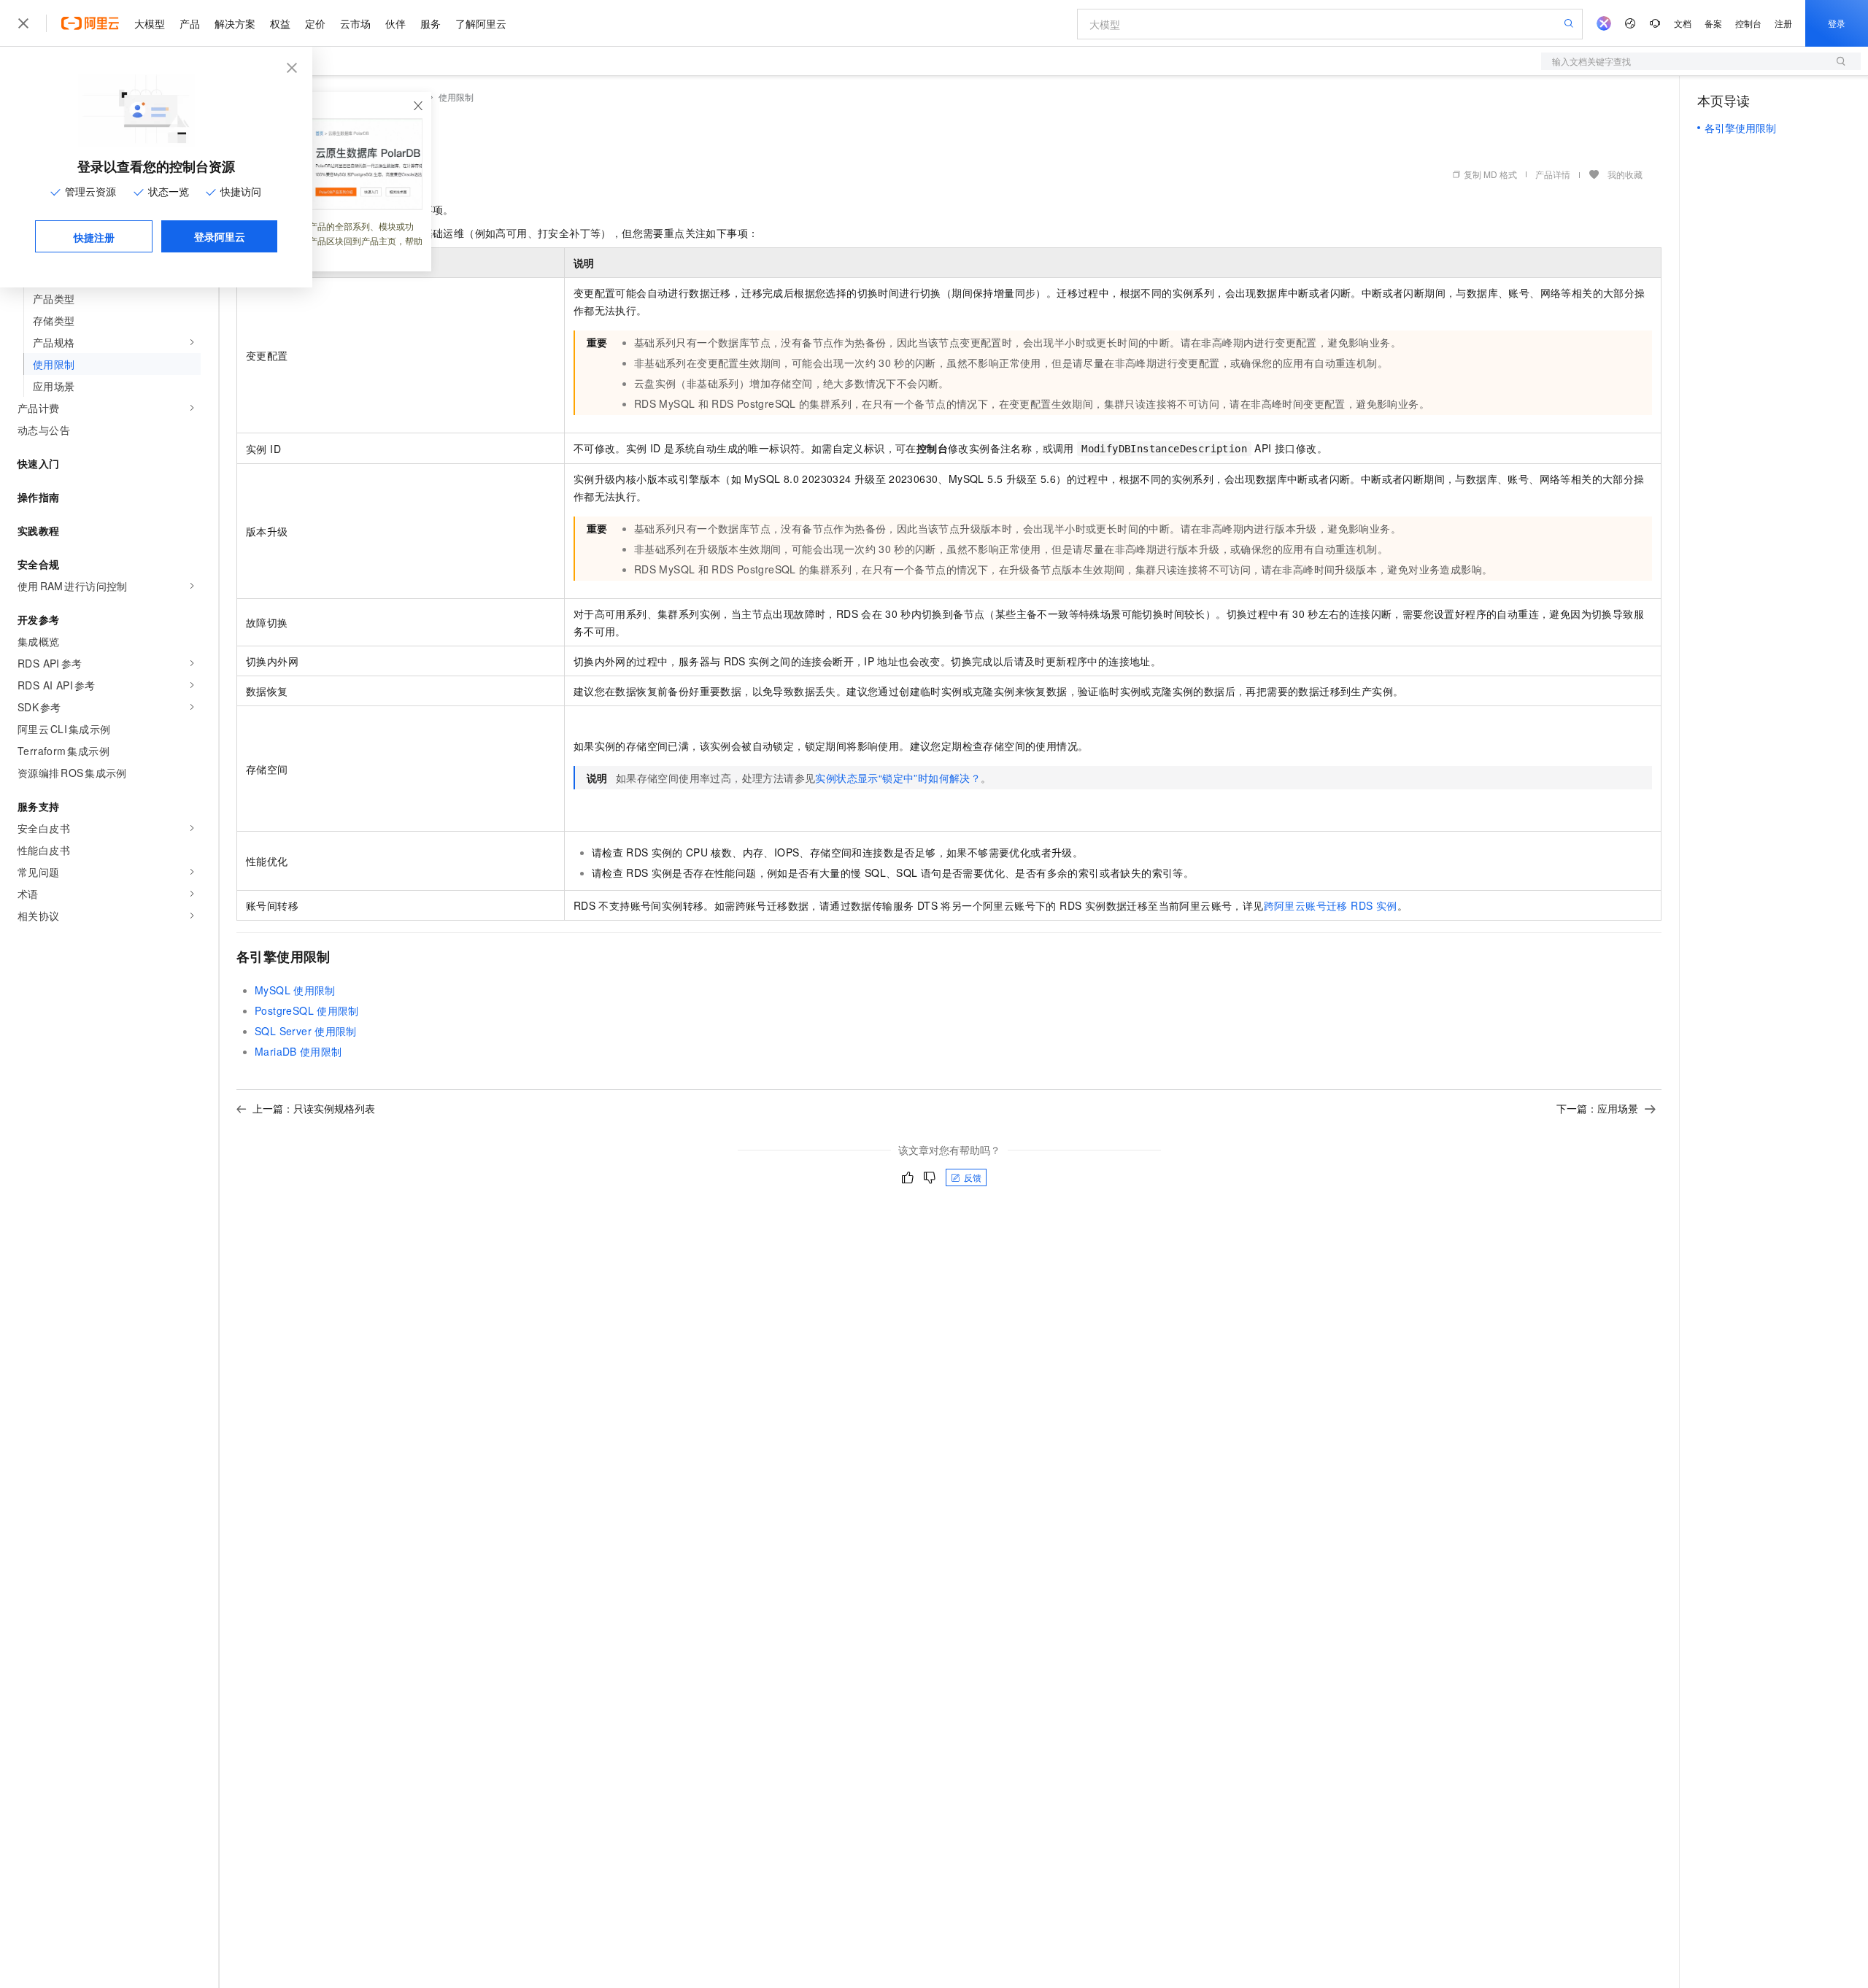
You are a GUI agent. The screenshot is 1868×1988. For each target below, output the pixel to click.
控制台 (1748, 23)
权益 (280, 23)
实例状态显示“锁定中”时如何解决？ (898, 778)
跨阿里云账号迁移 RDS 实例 (1331, 905)
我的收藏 (1625, 174)
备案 (1713, 23)
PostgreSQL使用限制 (307, 1010)
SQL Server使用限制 (306, 1031)
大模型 (150, 23)
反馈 (973, 1177)
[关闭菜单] (23, 23)
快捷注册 (94, 237)
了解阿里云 (481, 23)
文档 (1683, 23)
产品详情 (1553, 174)
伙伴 (395, 23)
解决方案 (235, 23)
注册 (1783, 23)
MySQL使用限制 (295, 990)
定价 (315, 23)
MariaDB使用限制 (298, 1051)
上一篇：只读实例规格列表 (314, 1108)
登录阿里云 (220, 236)
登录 (1837, 23)
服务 (431, 23)
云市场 (355, 23)
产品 (190, 23)
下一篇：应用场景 (1597, 1108)
